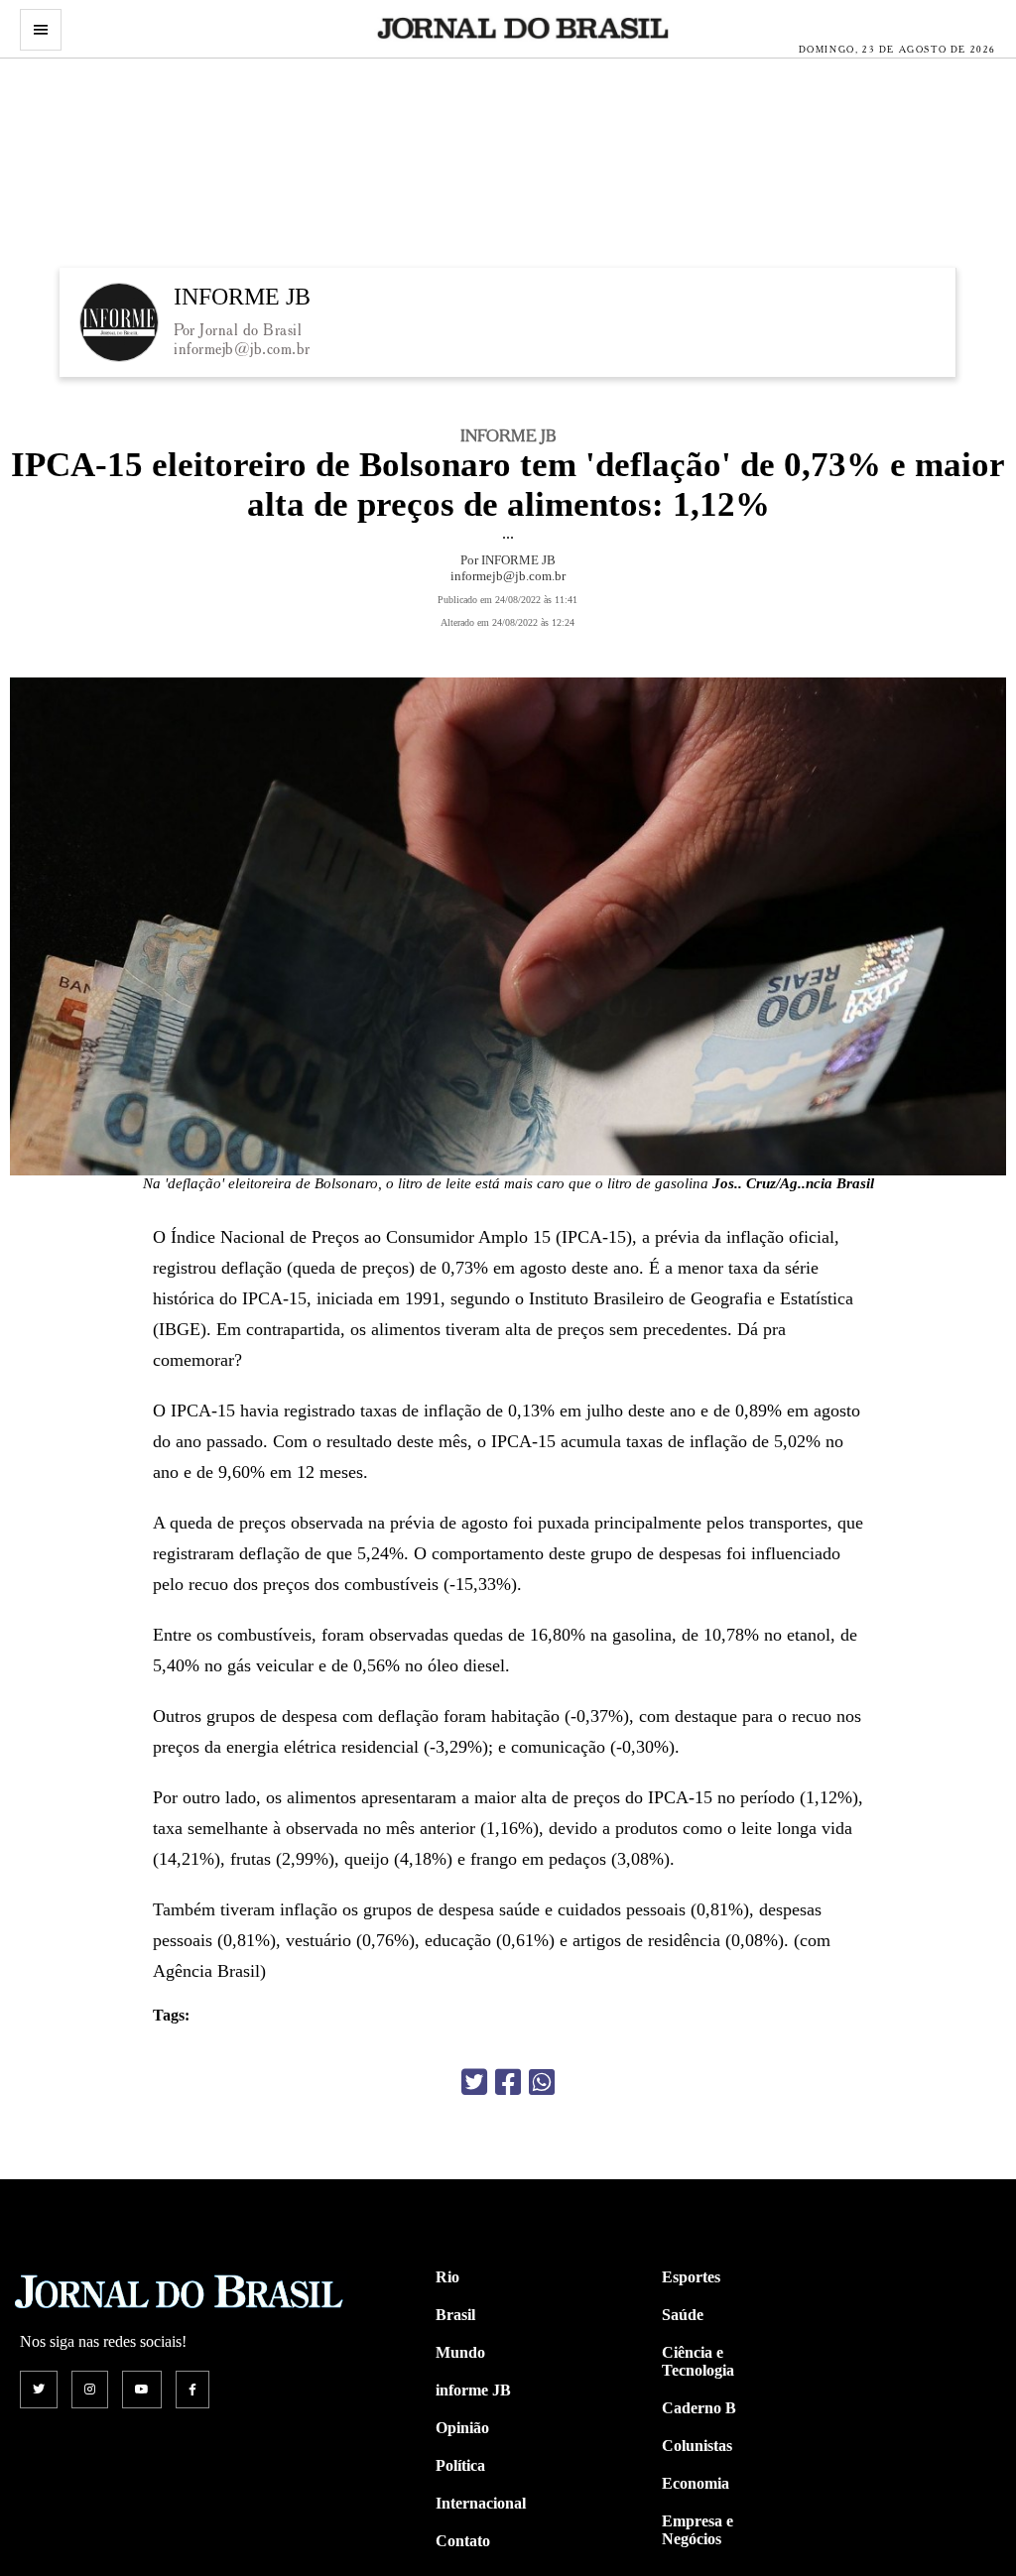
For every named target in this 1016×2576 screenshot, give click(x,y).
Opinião (462, 2428)
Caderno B (699, 2408)
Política (460, 2465)
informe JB (473, 2390)
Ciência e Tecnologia (698, 2361)
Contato (463, 2541)
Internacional (481, 2503)
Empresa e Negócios (698, 2530)
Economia (696, 2483)
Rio (447, 2277)
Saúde (683, 2315)
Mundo (460, 2352)
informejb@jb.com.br (242, 349)
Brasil (455, 2315)
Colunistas (697, 2446)
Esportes (691, 2277)
